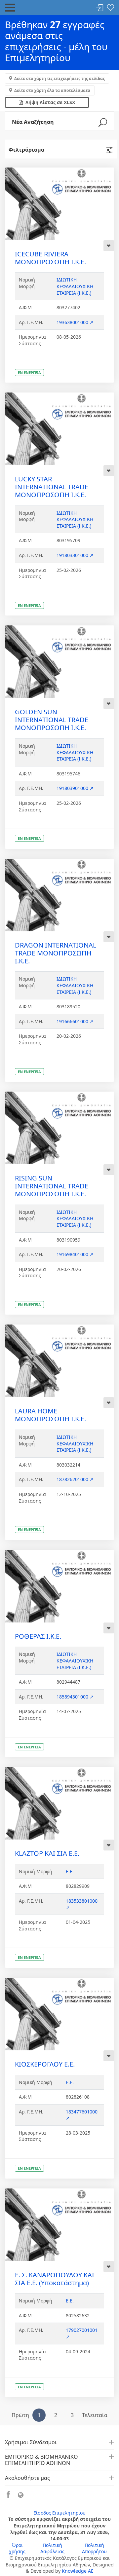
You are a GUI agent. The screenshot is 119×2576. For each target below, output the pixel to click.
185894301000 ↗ (75, 1697)
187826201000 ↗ (75, 1479)
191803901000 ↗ (75, 788)
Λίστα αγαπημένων (110, 8)
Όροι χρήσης (17, 2548)
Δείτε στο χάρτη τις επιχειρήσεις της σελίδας (59, 78)
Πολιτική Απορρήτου (94, 2548)
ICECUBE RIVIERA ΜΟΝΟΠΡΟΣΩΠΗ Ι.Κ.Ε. (50, 258)
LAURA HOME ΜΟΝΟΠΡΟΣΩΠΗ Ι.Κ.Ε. (50, 1415)
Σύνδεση (100, 8)
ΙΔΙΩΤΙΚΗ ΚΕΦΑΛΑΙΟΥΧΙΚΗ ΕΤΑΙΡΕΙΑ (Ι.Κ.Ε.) (75, 286)
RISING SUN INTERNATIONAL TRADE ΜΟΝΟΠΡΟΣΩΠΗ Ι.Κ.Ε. (52, 1186)
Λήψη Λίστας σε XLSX (49, 102)
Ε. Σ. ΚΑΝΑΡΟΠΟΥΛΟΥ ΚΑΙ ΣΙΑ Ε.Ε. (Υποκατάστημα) (55, 2279)
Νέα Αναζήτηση (33, 122)
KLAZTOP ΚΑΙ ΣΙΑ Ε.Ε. (47, 1853)
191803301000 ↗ (75, 555)
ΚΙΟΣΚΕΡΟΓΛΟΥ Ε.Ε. (45, 2064)
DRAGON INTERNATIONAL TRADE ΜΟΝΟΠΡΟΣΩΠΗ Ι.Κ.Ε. (56, 953)
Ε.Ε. (70, 1871)
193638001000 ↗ (75, 322)
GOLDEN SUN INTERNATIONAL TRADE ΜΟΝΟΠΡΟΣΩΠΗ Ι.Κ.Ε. (52, 720)
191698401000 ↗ (75, 1254)
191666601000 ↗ (75, 1021)
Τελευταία (95, 2415)
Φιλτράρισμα (26, 150)
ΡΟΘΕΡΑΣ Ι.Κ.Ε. (38, 1636)
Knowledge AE (78, 2571)
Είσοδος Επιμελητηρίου (59, 2513)
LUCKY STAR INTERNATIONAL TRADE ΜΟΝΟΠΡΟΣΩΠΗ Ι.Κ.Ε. (52, 487)
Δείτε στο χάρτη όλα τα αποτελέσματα (52, 90)
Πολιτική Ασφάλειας (52, 2548)
